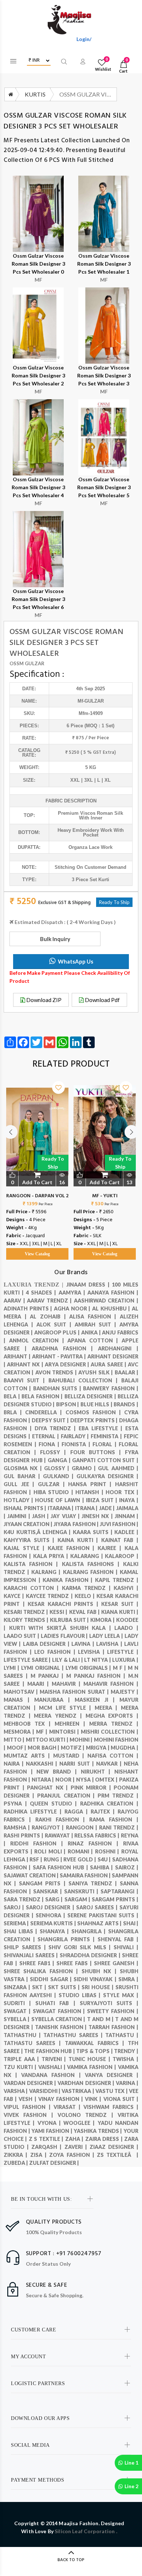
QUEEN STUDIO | (55, 1804)
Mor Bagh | (44, 1748)
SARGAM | (78, 1899)
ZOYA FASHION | (73, 2155)
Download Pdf (102, 1000)
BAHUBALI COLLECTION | (85, 1380)
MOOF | (17, 1748)
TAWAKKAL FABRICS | (96, 2043)
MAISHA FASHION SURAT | (75, 1692)
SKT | (40, 1987)
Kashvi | (126, 1588)
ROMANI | (81, 1851)
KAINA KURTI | (79, 1540)
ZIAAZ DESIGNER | (114, 2147)
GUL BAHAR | (23, 1476)
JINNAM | (127, 1516)
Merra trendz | (114, 1724)
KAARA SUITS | (94, 1532)
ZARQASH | (48, 2147)
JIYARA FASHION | (76, 1524)
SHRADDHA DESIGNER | (91, 1955)
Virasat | (69, 2107)
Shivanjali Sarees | (32, 1955)
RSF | (36, 1859)
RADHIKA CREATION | (109, 1804)
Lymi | (12, 1668)
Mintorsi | (65, 1732)
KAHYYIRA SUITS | (31, 1540)
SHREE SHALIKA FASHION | (43, 1971)
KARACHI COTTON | (33, 1588)
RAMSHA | (18, 1827)
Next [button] (131, 1132)
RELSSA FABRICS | (98, 1835)
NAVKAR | (110, 1764)
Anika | (92, 1332)
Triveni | (55, 2059)
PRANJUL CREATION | (68, 1796)
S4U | (105, 1859)
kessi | (59, 1612)
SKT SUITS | (65, 1987)
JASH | (42, 1516)
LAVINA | (84, 1644)
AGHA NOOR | (73, 1309)
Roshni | (108, 1851)
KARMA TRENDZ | (88, 1588)
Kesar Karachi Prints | (64, 1604)
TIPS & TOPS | (95, 2051)
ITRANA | (87, 1508)
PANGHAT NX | (49, 1788)
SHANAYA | (56, 1931)
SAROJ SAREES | (98, 1907)
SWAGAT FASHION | (60, 2011)
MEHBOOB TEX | (29, 1724)
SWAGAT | (18, 2011)
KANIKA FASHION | (69, 1580)
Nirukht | (98, 1772)
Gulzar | (53, 1484)
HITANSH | (90, 1492)
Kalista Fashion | (33, 1564)
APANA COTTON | (94, 1340)
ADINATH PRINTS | (29, 1309)
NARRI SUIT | (78, 1764)
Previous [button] (11, 1132)
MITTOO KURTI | (48, 1740)
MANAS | (19, 1700)
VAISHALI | (53, 2067)
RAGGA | (78, 1812)
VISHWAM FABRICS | (111, 2107)
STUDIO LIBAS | (81, 1995)
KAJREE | (111, 1548)
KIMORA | (103, 1620)
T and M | (101, 2019)
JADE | (108, 1508)
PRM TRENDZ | (118, 1796)
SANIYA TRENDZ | (94, 1883)
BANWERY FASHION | (111, 1388)
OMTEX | (107, 1780)
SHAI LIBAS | (22, 1931)
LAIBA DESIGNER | (47, 1644)
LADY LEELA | (107, 1636)
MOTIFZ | (73, 1748)
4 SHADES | (42, 1293)
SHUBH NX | (101, 1971)
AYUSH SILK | (96, 1372)
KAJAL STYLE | (26, 1548)
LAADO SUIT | (22, 1636)
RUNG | (54, 1859)
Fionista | (77, 1444)
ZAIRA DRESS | (105, 2139)
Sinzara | (18, 1987)
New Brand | (58, 1772)
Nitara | (44, 1780)
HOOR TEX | (122, 1492)
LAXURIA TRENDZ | (35, 1285)
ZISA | (40, 2155)
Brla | (14, 1412)
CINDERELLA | (45, 1412)
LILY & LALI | (68, 1660)
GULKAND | (60, 1476)
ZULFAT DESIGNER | (54, 2163)
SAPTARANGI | (119, 1891)
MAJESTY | (125, 1692)
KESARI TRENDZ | (27, 1612)
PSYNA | (17, 1804)
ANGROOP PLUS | (58, 1332)
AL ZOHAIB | (50, 1316)
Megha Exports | (112, 1716)
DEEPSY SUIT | (51, 1420)
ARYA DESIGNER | (68, 1364)
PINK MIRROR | (92, 1788)
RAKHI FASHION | (62, 1819)
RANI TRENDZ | (119, 1827)
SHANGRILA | (90, 1931)
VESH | (28, 2099)
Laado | (126, 1628)
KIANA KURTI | (120, 1612)
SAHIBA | (102, 1867)
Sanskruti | (82, 1891)
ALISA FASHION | (94, 1316)
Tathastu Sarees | (34, 2043)
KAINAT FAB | (120, 1540)
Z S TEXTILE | (47, 2139)
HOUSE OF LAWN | (60, 1500)
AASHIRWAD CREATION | (106, 1301)
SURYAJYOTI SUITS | (109, 2003)
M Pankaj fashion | (97, 1676)
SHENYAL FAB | (118, 1939)
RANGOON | (82, 1827)
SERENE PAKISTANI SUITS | (103, 1915)
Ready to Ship (53, 1163)
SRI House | (98, 1987)
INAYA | (129, 1500)
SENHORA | (52, 1915)
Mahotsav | (22, 1692)
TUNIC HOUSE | (91, 2059)
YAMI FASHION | (52, 2131)
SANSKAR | (49, 1891)
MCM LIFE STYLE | (67, 1708)
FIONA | (50, 1444)
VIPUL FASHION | (29, 2107)
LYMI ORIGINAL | (43, 1668)
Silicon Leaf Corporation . (86, 2531)
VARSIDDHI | (46, 2091)
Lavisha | (110, 1644)
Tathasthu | (23, 2035)
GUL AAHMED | (118, 1468)
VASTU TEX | (112, 2091)
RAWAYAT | (60, 1835)
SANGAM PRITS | (44, 1883)
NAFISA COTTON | (113, 1756)
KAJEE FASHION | (73, 1548)
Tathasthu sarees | (74, 2035)
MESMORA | (20, 1732)
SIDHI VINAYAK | (96, 1979)
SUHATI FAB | (57, 2003)
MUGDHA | (125, 1748)
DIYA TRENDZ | (57, 1428)
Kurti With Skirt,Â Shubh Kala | (62, 1628)
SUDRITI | (19, 2003)
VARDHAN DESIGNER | (86, 2083)
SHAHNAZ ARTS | (100, 1923)
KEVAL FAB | (85, 1612)
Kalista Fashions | (93, 1564)
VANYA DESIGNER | (112, 2075)
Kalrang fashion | (91, 1572)
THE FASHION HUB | (50, 2051)
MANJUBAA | (54, 1700)
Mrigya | (98, 1748)
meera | (108, 1708)
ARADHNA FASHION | (65, 1348)
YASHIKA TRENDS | (98, 2131)
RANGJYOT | (49, 1827)
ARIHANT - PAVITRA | (60, 1356)
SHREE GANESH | (116, 1963)
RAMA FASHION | (114, 1819)
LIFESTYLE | (123, 1652)
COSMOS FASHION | (95, 1412)
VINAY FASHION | (62, 2099)
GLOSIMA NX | (24, 1468)
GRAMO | (85, 1468)
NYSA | (86, 1780)
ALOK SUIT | (56, 1324)
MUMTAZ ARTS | (28, 1756)
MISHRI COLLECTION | (110, 1732)
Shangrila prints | (67, 1939)
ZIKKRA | (17, 2155)
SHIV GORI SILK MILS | (81, 1947)
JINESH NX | (98, 1516)
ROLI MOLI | (51, 1851)
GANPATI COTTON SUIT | (105, 1460)
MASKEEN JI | (97, 1700)
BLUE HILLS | (97, 1404)
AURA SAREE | (109, 1364)
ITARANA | (61, 1508)
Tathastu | (122, 2035)
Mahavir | (68, 1684)
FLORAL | (106, 1444)
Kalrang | (47, 1572)
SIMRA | (128, 1979)
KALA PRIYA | (52, 1556)
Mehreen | (72, 1724)
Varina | (127, 2083)
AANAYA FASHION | (113, 1293)
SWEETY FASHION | (113, 2011)
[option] (37, 1163)
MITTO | (15, 1740)
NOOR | (66, 1780)
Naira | (15, 1764)
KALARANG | (88, 1556)
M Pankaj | (48, 1676)
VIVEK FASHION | (31, 2115)
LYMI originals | (89, 1668)
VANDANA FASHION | (53, 2075)
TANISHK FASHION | (62, 2027)
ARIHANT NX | (26, 1364)
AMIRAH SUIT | (97, 1324)
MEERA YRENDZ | (60, 1716)
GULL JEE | (21, 1484)
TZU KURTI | (21, 2067)
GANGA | (60, 1460)
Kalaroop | (122, 1556)
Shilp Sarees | (26, 1947)
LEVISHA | (92, 1652)
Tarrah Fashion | (113, 2027)
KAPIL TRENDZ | (117, 1580)
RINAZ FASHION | (95, 1843)
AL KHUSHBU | (112, 1309)
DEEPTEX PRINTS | (95, 1420)
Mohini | (82, 1740)
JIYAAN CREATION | (29, 1524)
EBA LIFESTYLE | (102, 1428)
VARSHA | (16, 2091)
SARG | (55, 1899)
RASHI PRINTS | (24, 1835)
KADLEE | (126, 1532)
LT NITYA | (98, 1660)
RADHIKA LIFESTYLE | (34, 1812)
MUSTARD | (70, 1756)
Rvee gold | (80, 1859)
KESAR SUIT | (120, 1604)
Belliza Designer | (91, 1396)
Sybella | (17, 2019)
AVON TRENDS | (57, 1372)
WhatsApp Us (76, 961)
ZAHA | (75, 2139)
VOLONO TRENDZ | (88, 2115)
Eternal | (46, 1436)
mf (80, 701)
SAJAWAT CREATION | (32, 1875)
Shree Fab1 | (38, 1963)
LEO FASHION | (56, 1652)
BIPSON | (68, 1404)
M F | (120, 1668)
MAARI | (40, 1684)
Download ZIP (43, 1000)
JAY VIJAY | (66, 1516)
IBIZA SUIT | (102, 1500)
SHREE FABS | (75, 1963)
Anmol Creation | (38, 1340)
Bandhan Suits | (58, 1388)
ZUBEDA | (16, 2163)
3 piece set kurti (90, 880)
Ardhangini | (118, 1348)
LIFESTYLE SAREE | (28, 1660)
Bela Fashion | (43, 1396)
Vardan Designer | (31, 2083)
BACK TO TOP (71, 2560)
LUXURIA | (125, 1660)
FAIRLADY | (76, 1436)
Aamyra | (73, 1293)
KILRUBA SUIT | (70, 1620)
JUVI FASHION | (119, 1524)
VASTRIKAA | (78, 2091)
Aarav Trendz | (50, 1301)
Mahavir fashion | (111, 1684)
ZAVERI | (77, 2147)
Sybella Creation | (59, 2019)
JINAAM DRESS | (89, 1285)
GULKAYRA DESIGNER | (107, 1476)
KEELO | (86, 1596)
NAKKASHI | (43, 1764)
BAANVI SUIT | (26, 1380)
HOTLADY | (19, 1500)
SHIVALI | (126, 1947)
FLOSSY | (55, 1452)
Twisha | (125, 2059)
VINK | (94, 2099)
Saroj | (15, 1907)
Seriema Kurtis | (54, 1923)
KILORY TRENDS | (27, 1620)
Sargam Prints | (115, 1899)
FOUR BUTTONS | (98, 1452)
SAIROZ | (127, 1867)
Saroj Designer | (51, 1907)
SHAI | (131, 1923)
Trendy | (126, 2051)
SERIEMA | (17, 1923)
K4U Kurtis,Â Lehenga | (38, 1532)
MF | (43, 1732)
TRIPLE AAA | (23, 2059)
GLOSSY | (58, 1468)
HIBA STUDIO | (54, 1492)
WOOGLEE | (80, 2123)
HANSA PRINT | (92, 1484)
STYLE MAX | (121, 1995)
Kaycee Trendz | (50, 1596)
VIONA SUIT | (121, 2099)
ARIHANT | (18, 1356)
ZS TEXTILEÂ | (118, 2155)
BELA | (13, 1396)
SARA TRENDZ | (24, 1899)
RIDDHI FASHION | (39, 1843)
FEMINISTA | (107, 1436)
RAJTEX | (104, 1812)
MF (8, 141)
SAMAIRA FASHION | (86, 1875)
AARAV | (15, 1301)
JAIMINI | (20, 1516)
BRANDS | (126, 1404)
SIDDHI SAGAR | (52, 1979)
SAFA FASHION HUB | (61, 1867)
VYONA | (51, 2123)
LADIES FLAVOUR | (65, 1636)
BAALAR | (127, 1372)
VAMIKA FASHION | (92, 2067)
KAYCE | (15, 1596)
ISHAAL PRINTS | (26, 1508)
